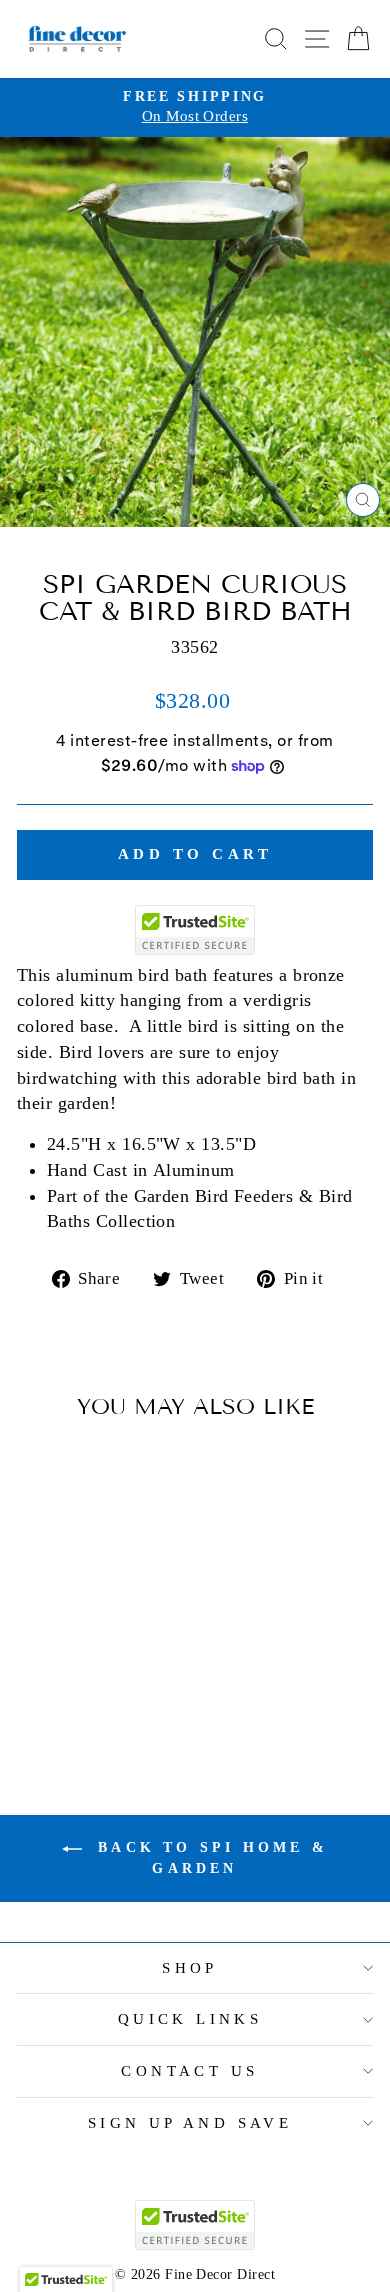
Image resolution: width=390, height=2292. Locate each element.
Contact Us (189, 2071)
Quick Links (190, 2019)
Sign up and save (190, 2123)
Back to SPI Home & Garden (209, 1858)
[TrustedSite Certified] (195, 930)
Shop (190, 1968)
